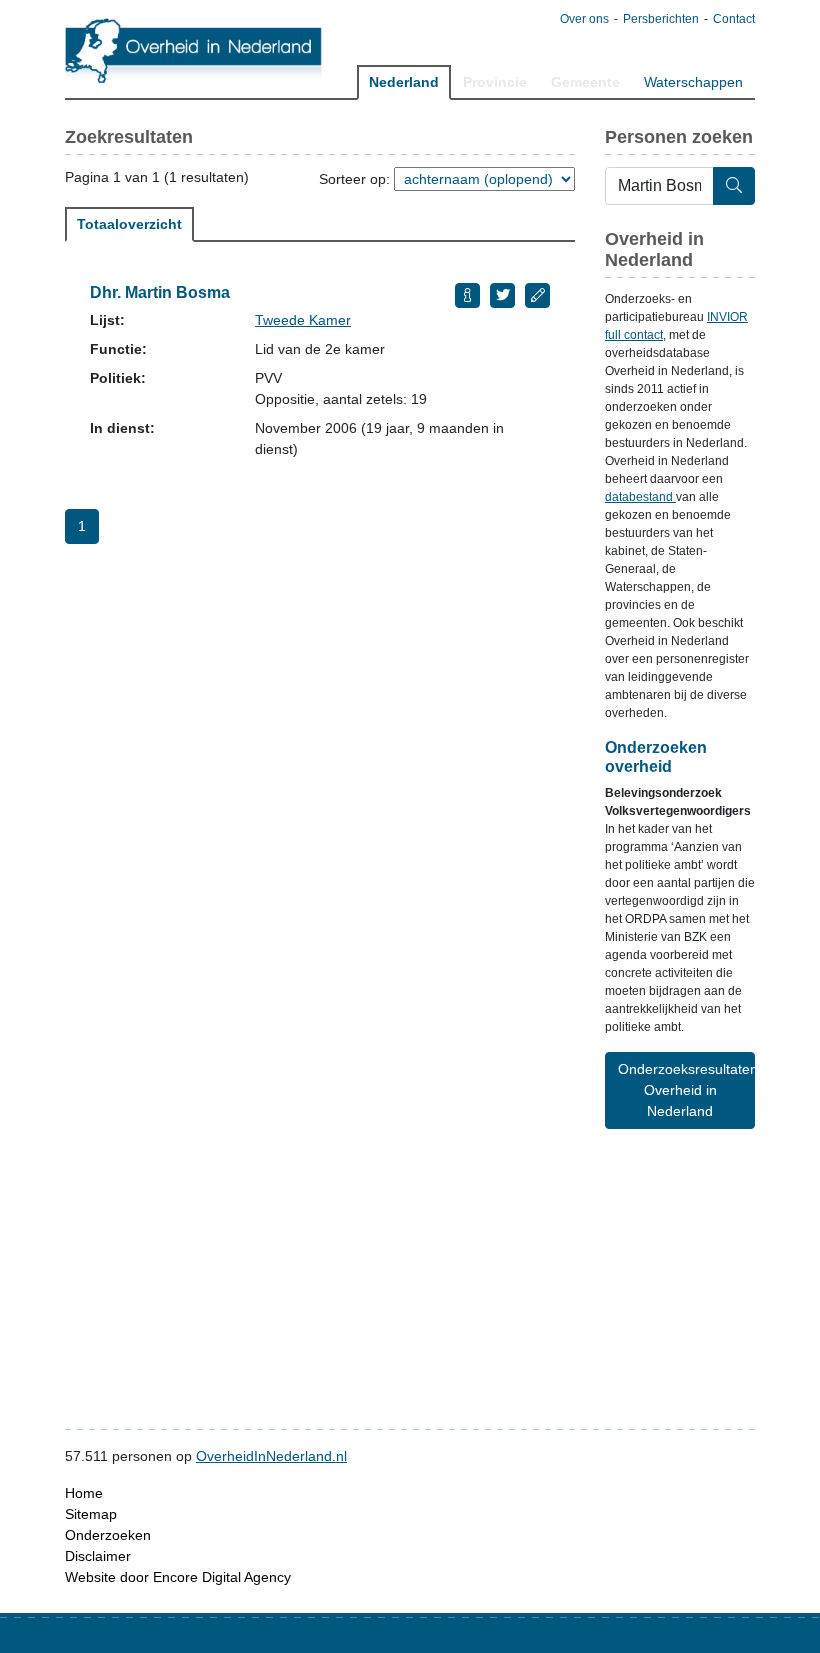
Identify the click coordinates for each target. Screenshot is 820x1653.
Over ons (584, 19)
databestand (640, 497)
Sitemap (91, 1514)
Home (84, 1493)
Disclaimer (98, 1556)
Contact (734, 19)
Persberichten (661, 19)
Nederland (404, 82)
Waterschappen (693, 82)
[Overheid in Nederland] (194, 50)
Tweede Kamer (303, 320)
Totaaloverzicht (129, 224)
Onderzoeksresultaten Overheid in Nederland (686, 1090)
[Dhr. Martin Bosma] (467, 295)
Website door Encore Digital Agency (178, 1577)
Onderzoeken (108, 1535)
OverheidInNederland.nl (271, 1456)
